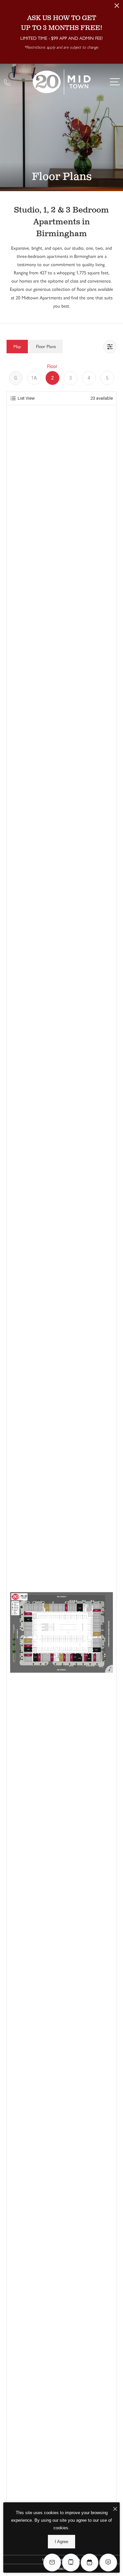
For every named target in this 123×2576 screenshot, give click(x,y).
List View (26, 398)
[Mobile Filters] (110, 347)
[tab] (17, 347)
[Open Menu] (115, 82)
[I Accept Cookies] (115, 2509)
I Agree (61, 2542)
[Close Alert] (117, 7)
